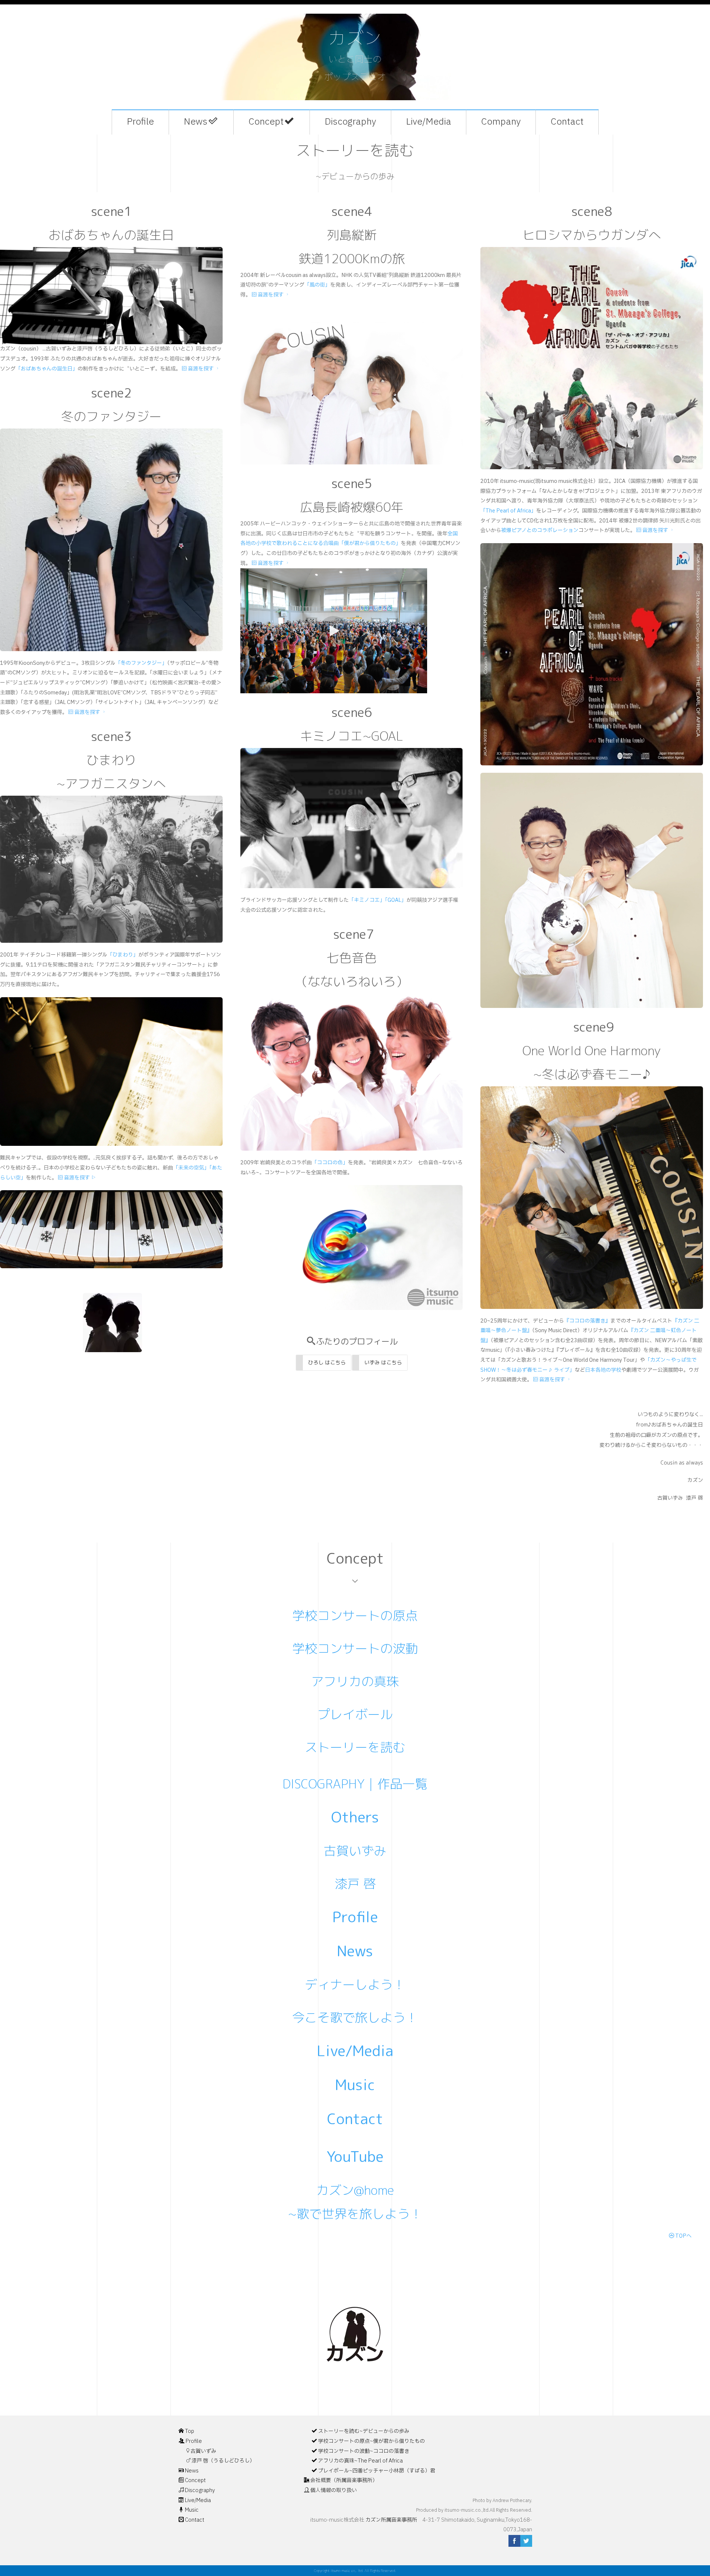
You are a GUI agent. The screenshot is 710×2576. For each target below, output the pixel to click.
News (196, 122)
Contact (567, 122)
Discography (350, 122)
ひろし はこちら (327, 1362)
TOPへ (683, 2236)
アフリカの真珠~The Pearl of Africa (360, 2461)
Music (355, 2085)
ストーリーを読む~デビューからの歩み (364, 2431)
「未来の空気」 (191, 1168)
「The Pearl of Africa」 (508, 511)
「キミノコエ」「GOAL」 (378, 900)
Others (355, 1817)
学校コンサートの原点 (355, 1615)
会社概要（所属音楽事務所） (344, 2480)
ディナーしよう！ (355, 1984)
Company (501, 122)
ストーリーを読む (355, 1747)
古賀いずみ (355, 1851)
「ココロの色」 (330, 1163)
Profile (140, 122)
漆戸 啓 (355, 1883)
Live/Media (429, 122)
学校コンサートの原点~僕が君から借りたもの (371, 2441)
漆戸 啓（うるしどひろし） (223, 2461)
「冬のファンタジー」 (141, 663)
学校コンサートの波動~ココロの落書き (364, 2451)
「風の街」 (317, 285)
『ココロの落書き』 (587, 1321)
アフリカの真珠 (355, 1681)
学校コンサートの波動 (355, 1648)
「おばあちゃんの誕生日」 (47, 369)
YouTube (355, 2156)
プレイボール (355, 1714)
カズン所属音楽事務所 (394, 2520)
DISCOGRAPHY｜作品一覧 (355, 1784)
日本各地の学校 (603, 1370)
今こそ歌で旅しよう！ (355, 2017)
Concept (266, 122)
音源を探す (201, 369)
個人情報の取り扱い (334, 2490)
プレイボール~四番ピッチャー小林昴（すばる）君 (377, 2471)
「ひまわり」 (123, 955)
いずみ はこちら (383, 1362)
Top (190, 2431)
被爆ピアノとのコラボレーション (540, 530)
